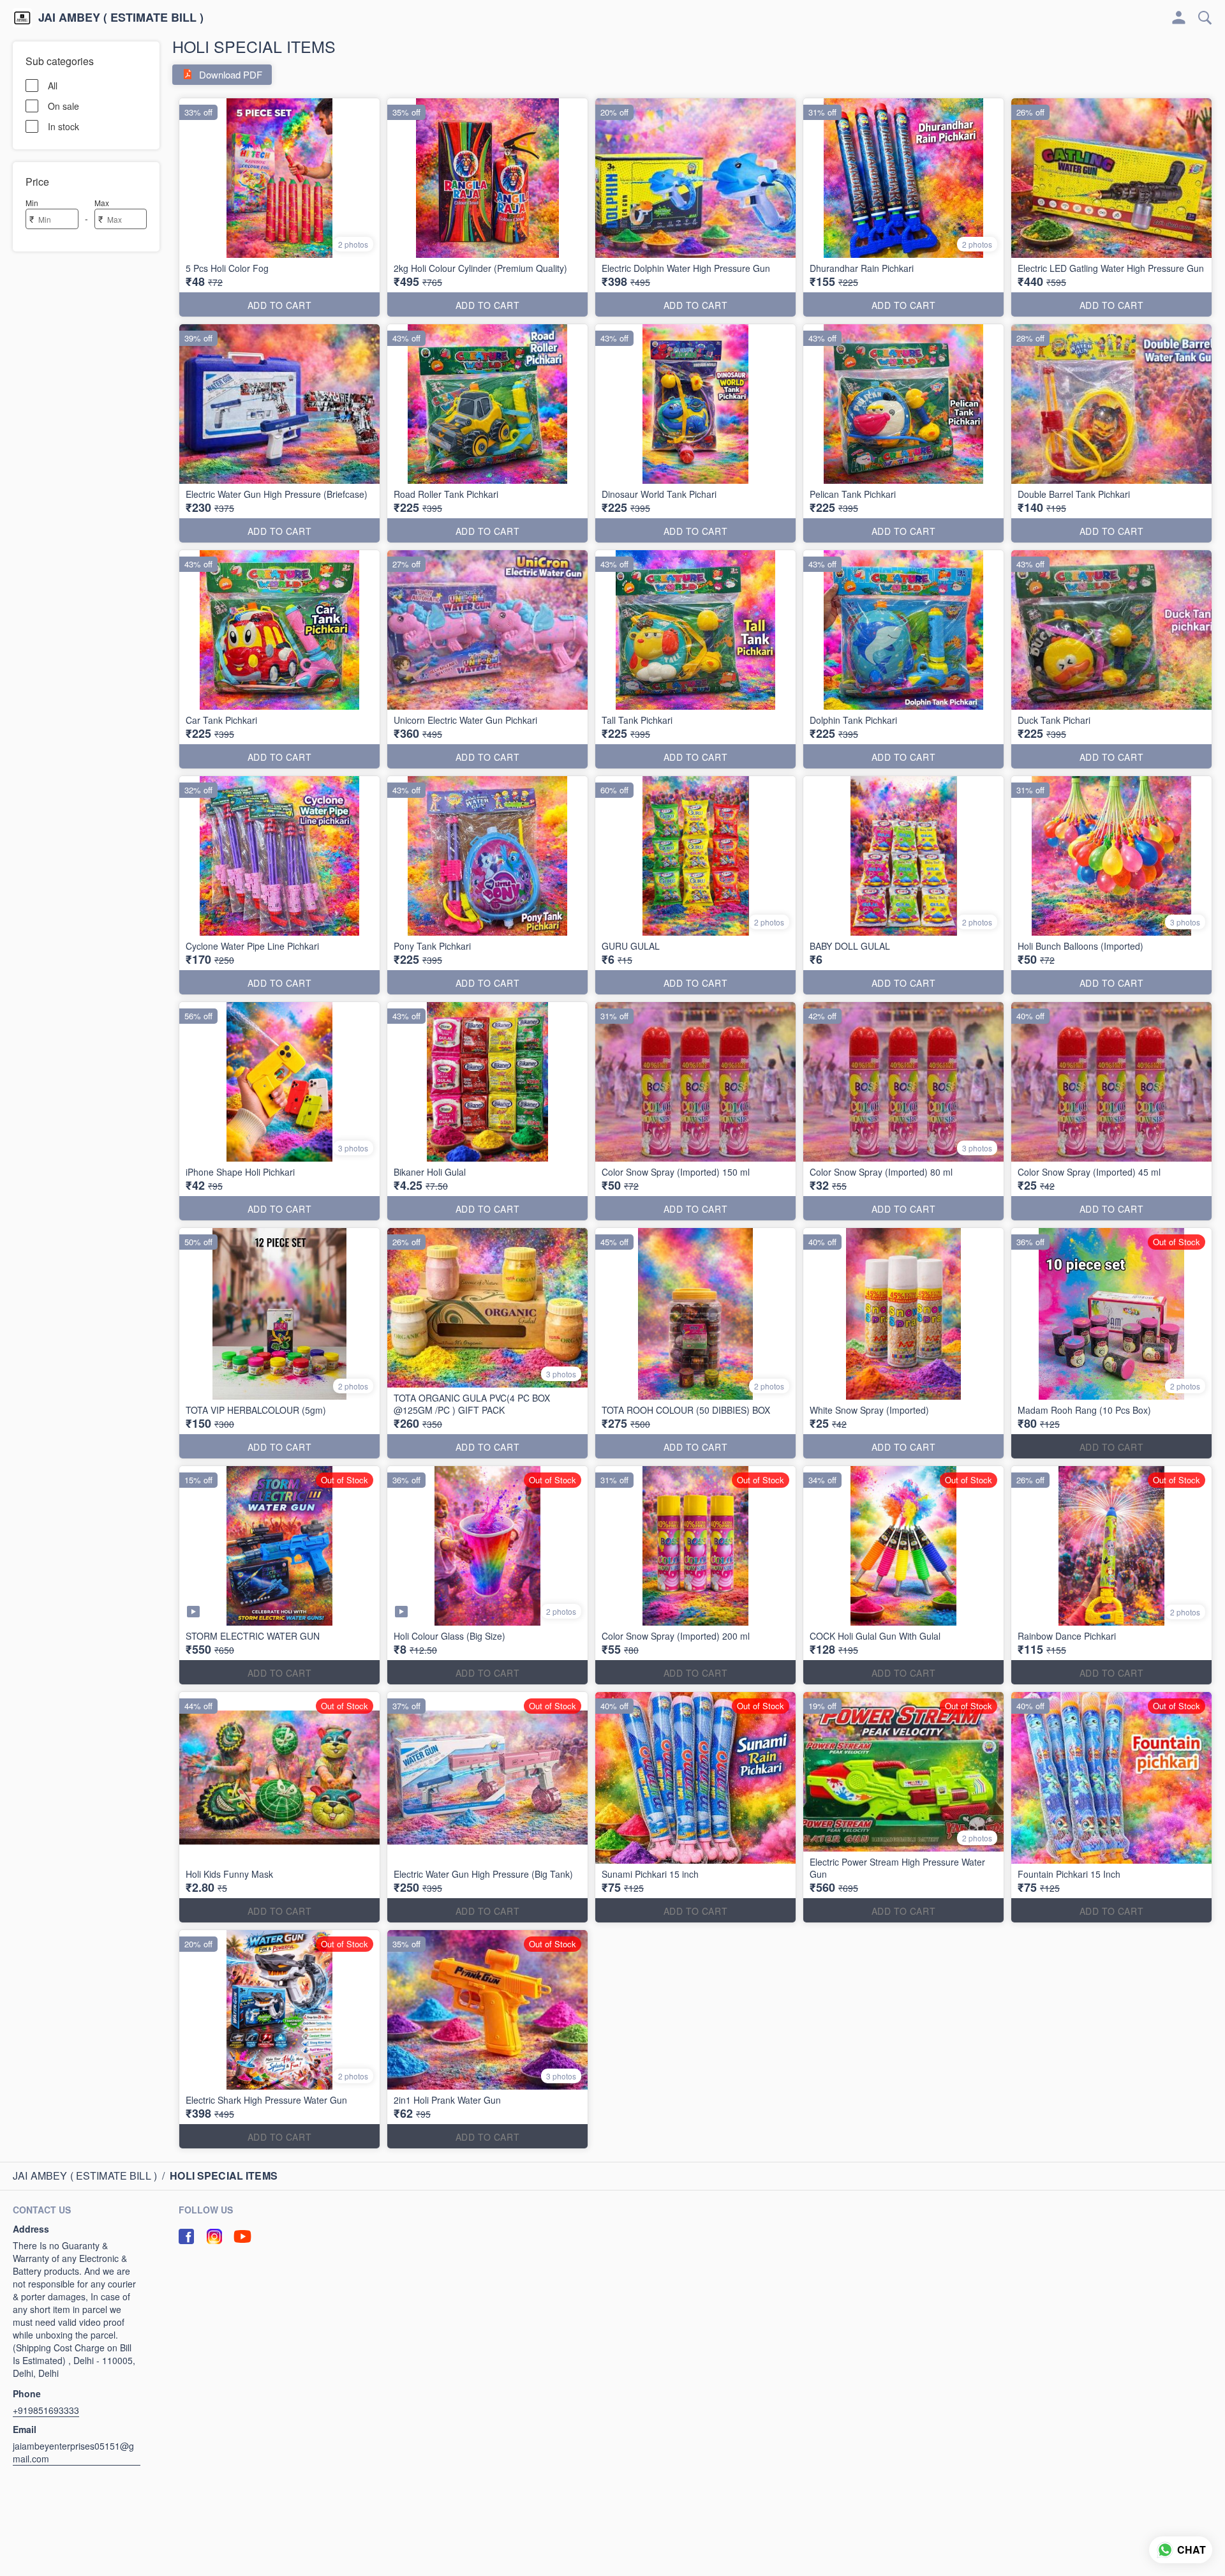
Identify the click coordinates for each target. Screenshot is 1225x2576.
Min (32, 203)
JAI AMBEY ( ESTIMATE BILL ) (121, 18)
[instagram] (214, 2236)
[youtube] (242, 2236)
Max (102, 203)
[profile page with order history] (1179, 18)
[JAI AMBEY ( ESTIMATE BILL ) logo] (22, 18)
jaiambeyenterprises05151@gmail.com (73, 2452)
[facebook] (186, 2236)
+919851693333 (46, 2410)
